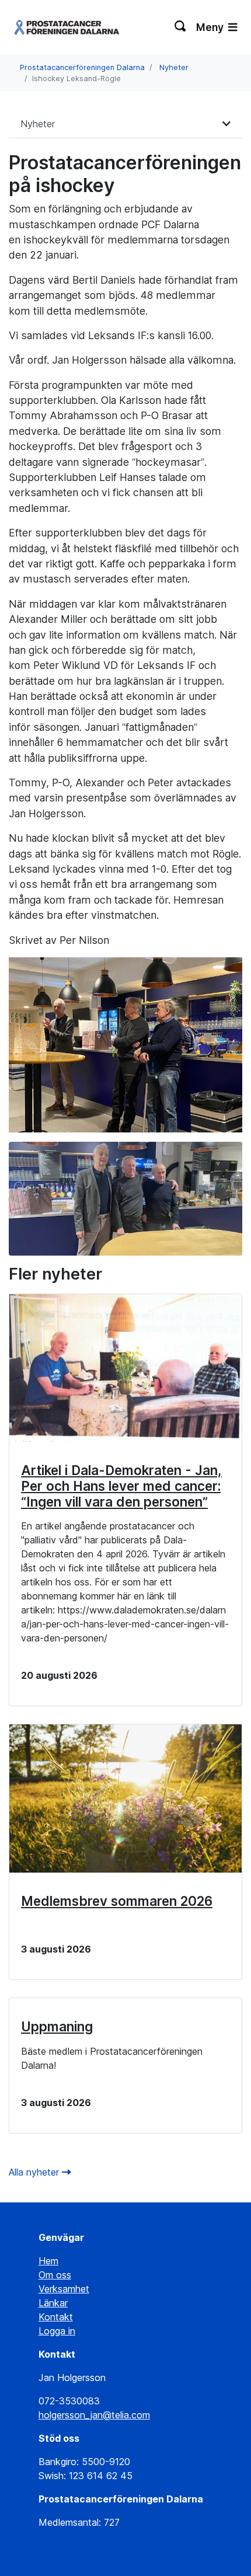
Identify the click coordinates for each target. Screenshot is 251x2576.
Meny (211, 27)
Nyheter (174, 67)
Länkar (53, 2303)
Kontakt (56, 2317)
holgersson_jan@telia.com (94, 2415)
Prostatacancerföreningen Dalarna (82, 67)
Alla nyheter (35, 2172)
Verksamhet (64, 2289)
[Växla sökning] (181, 27)
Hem (48, 2261)
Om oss (55, 2275)
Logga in (57, 2331)
